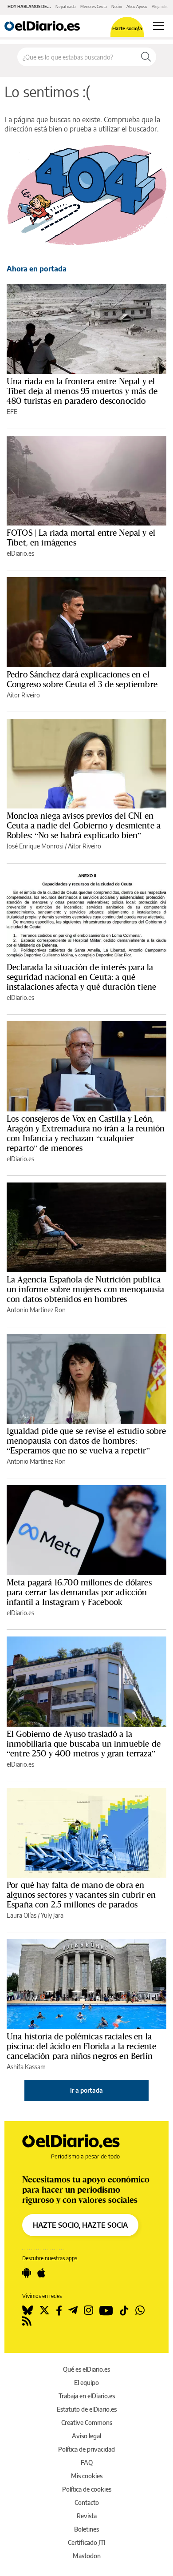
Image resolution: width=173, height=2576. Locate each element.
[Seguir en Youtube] (106, 2310)
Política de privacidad (86, 2449)
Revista (87, 2516)
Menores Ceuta (94, 6)
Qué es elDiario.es (86, 2369)
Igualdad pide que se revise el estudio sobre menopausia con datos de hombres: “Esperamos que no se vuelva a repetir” (86, 1441)
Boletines (86, 2529)
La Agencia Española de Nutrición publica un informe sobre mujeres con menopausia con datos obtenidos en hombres (85, 1289)
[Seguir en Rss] (27, 2321)
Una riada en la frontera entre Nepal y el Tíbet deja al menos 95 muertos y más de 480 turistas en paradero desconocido (82, 391)
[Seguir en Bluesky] (28, 2310)
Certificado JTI (87, 2542)
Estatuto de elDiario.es (87, 2409)
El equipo (86, 2383)
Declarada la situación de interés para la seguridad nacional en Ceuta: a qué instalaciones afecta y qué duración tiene (81, 977)
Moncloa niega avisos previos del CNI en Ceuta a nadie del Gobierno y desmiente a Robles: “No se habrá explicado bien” (84, 825)
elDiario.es (20, 553)
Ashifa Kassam (26, 2067)
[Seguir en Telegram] (73, 2310)
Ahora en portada (37, 269)
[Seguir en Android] (27, 2273)
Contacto (87, 2502)
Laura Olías (22, 1915)
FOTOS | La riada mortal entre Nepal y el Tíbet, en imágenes (81, 537)
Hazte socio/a (127, 28)
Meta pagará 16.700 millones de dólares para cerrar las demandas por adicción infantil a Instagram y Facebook (79, 1592)
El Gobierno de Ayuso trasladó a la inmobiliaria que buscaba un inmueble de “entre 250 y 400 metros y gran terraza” (84, 1744)
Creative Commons (87, 2423)
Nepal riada (66, 6)
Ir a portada (86, 2090)
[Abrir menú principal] (159, 26)
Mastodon (87, 2556)
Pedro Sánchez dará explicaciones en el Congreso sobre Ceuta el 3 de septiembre (82, 679)
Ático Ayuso (137, 6)
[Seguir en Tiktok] (124, 2310)
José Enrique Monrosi (35, 846)
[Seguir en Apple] (41, 2273)
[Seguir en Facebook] (59, 2310)
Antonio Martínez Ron (36, 1310)
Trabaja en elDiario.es (87, 2396)
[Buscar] (146, 57)
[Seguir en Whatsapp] (140, 2310)
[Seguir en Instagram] (88, 2310)
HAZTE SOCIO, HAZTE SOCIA (80, 2225)
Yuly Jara (52, 1915)
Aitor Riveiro (23, 695)
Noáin (117, 6)
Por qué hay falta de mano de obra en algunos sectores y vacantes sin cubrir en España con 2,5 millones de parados (81, 1895)
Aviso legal (86, 2436)
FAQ (87, 2463)
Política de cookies (87, 2489)
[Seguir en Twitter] (44, 2310)
